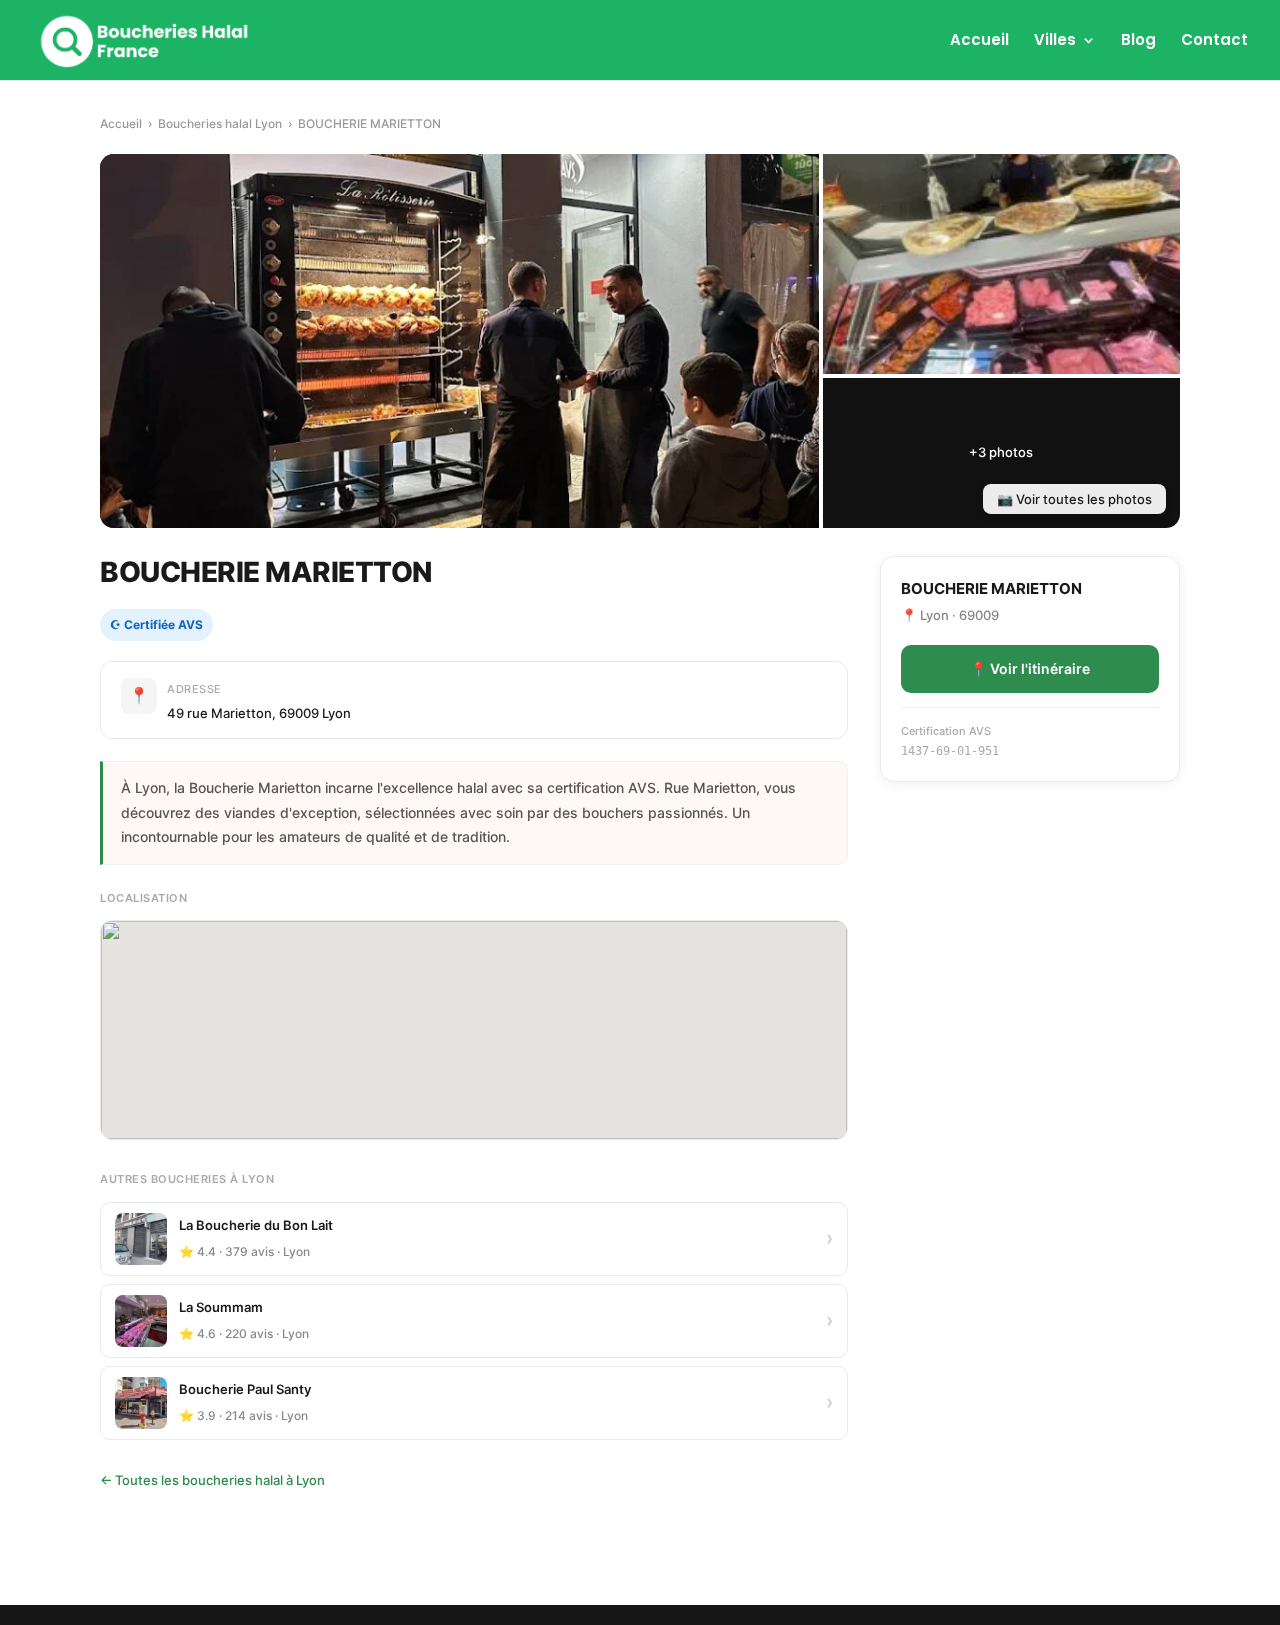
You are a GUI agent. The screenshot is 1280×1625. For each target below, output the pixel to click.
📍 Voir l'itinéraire (1030, 668)
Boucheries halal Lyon (220, 123)
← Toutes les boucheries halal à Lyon (212, 1480)
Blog (1138, 41)
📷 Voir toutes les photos (1074, 499)
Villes (1055, 41)
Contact (1214, 41)
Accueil (979, 41)
